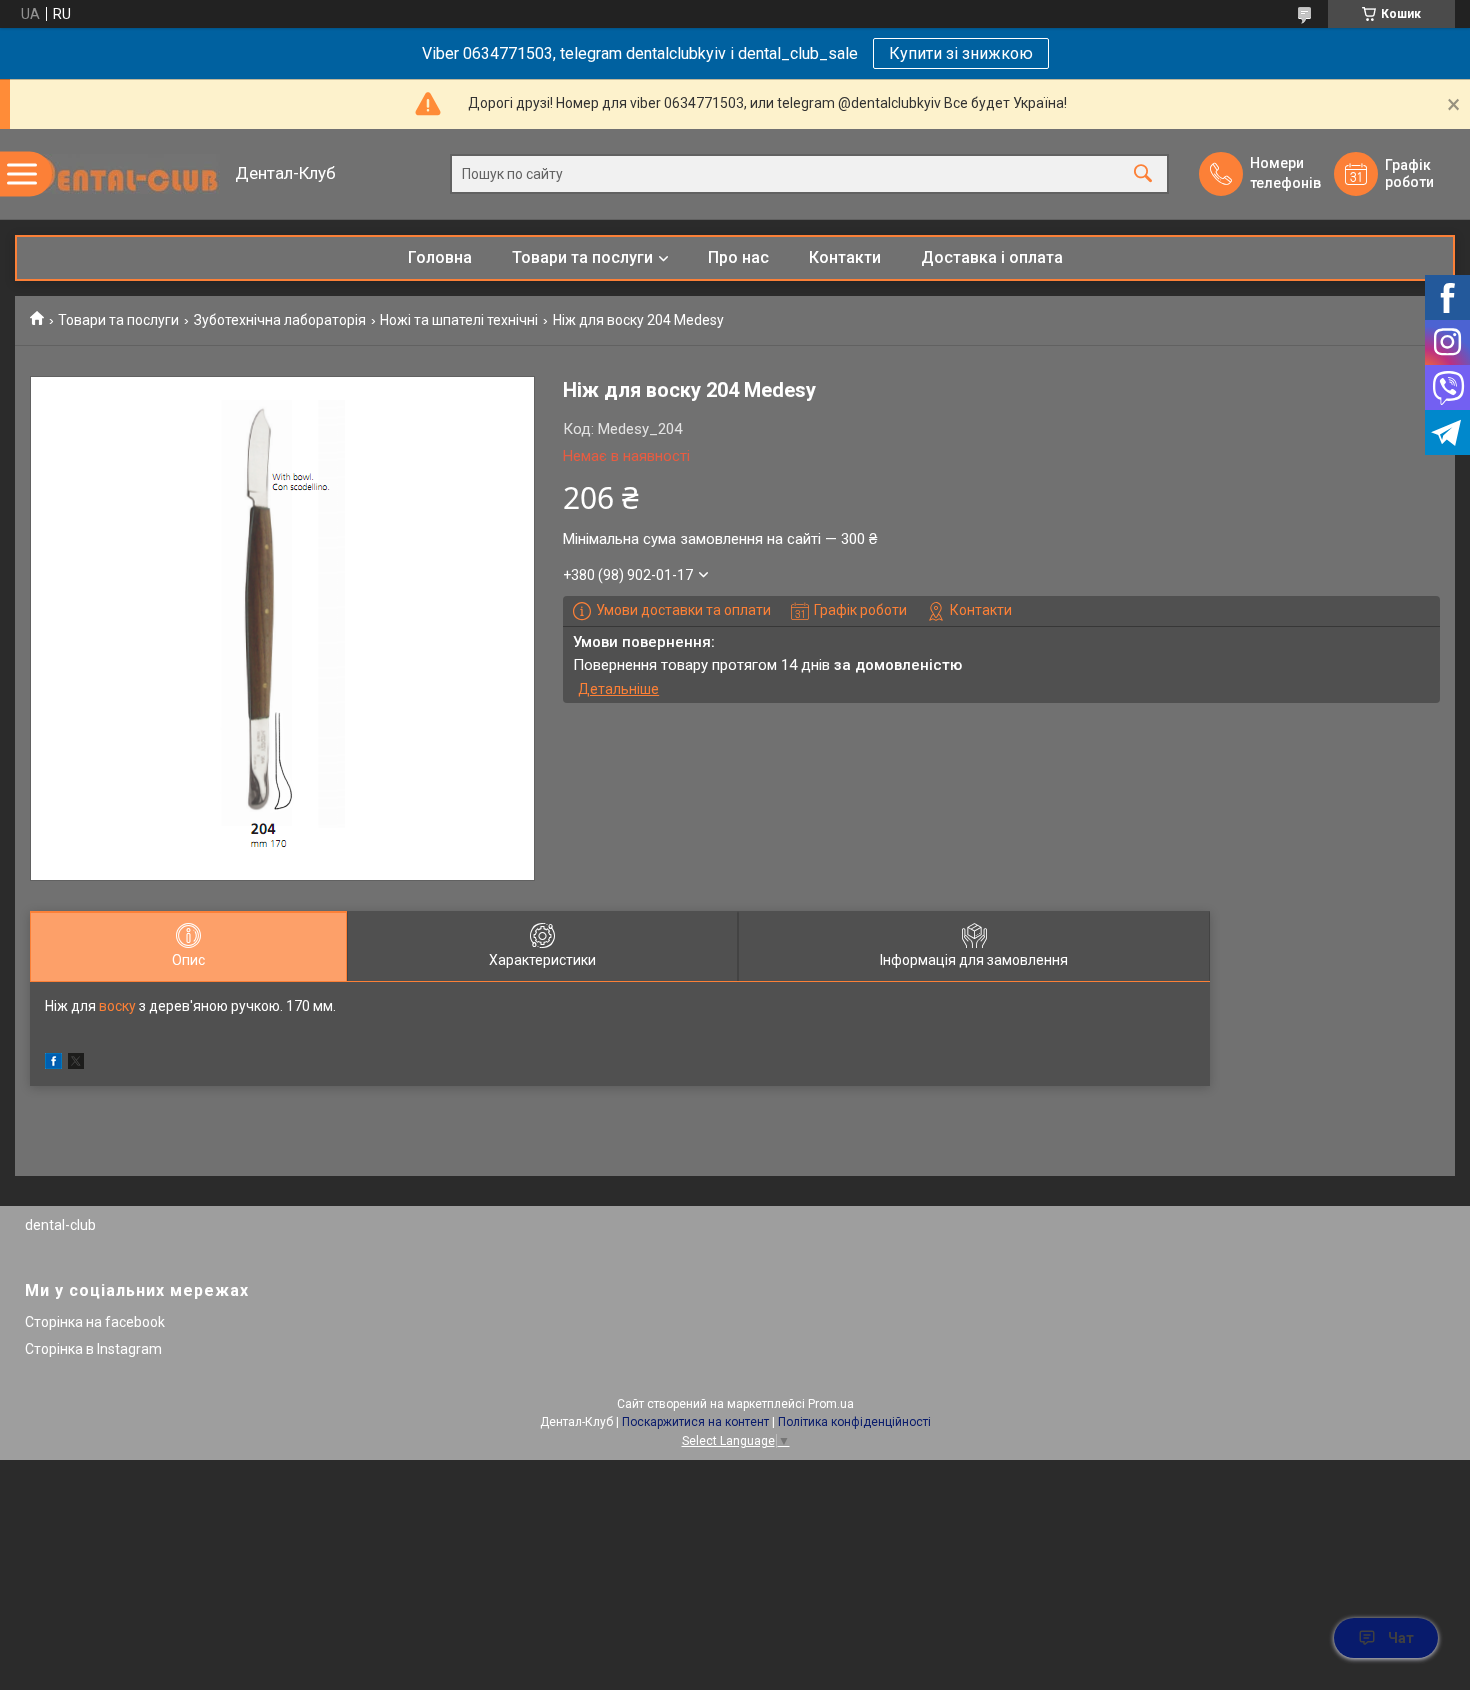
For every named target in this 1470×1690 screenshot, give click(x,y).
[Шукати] (1143, 174)
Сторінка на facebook (95, 1322)
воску (117, 1006)
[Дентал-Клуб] (120, 174)
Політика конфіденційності (854, 1422)
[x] (76, 1064)
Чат (1401, 1638)
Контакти (845, 257)
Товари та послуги (582, 257)
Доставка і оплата (992, 257)
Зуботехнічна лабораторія (280, 320)
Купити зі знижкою (961, 53)
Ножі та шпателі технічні (459, 320)
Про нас (738, 257)
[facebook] (53, 1064)
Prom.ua (831, 1404)
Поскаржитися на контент (695, 1422)
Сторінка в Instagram (93, 1349)
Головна (440, 257)
